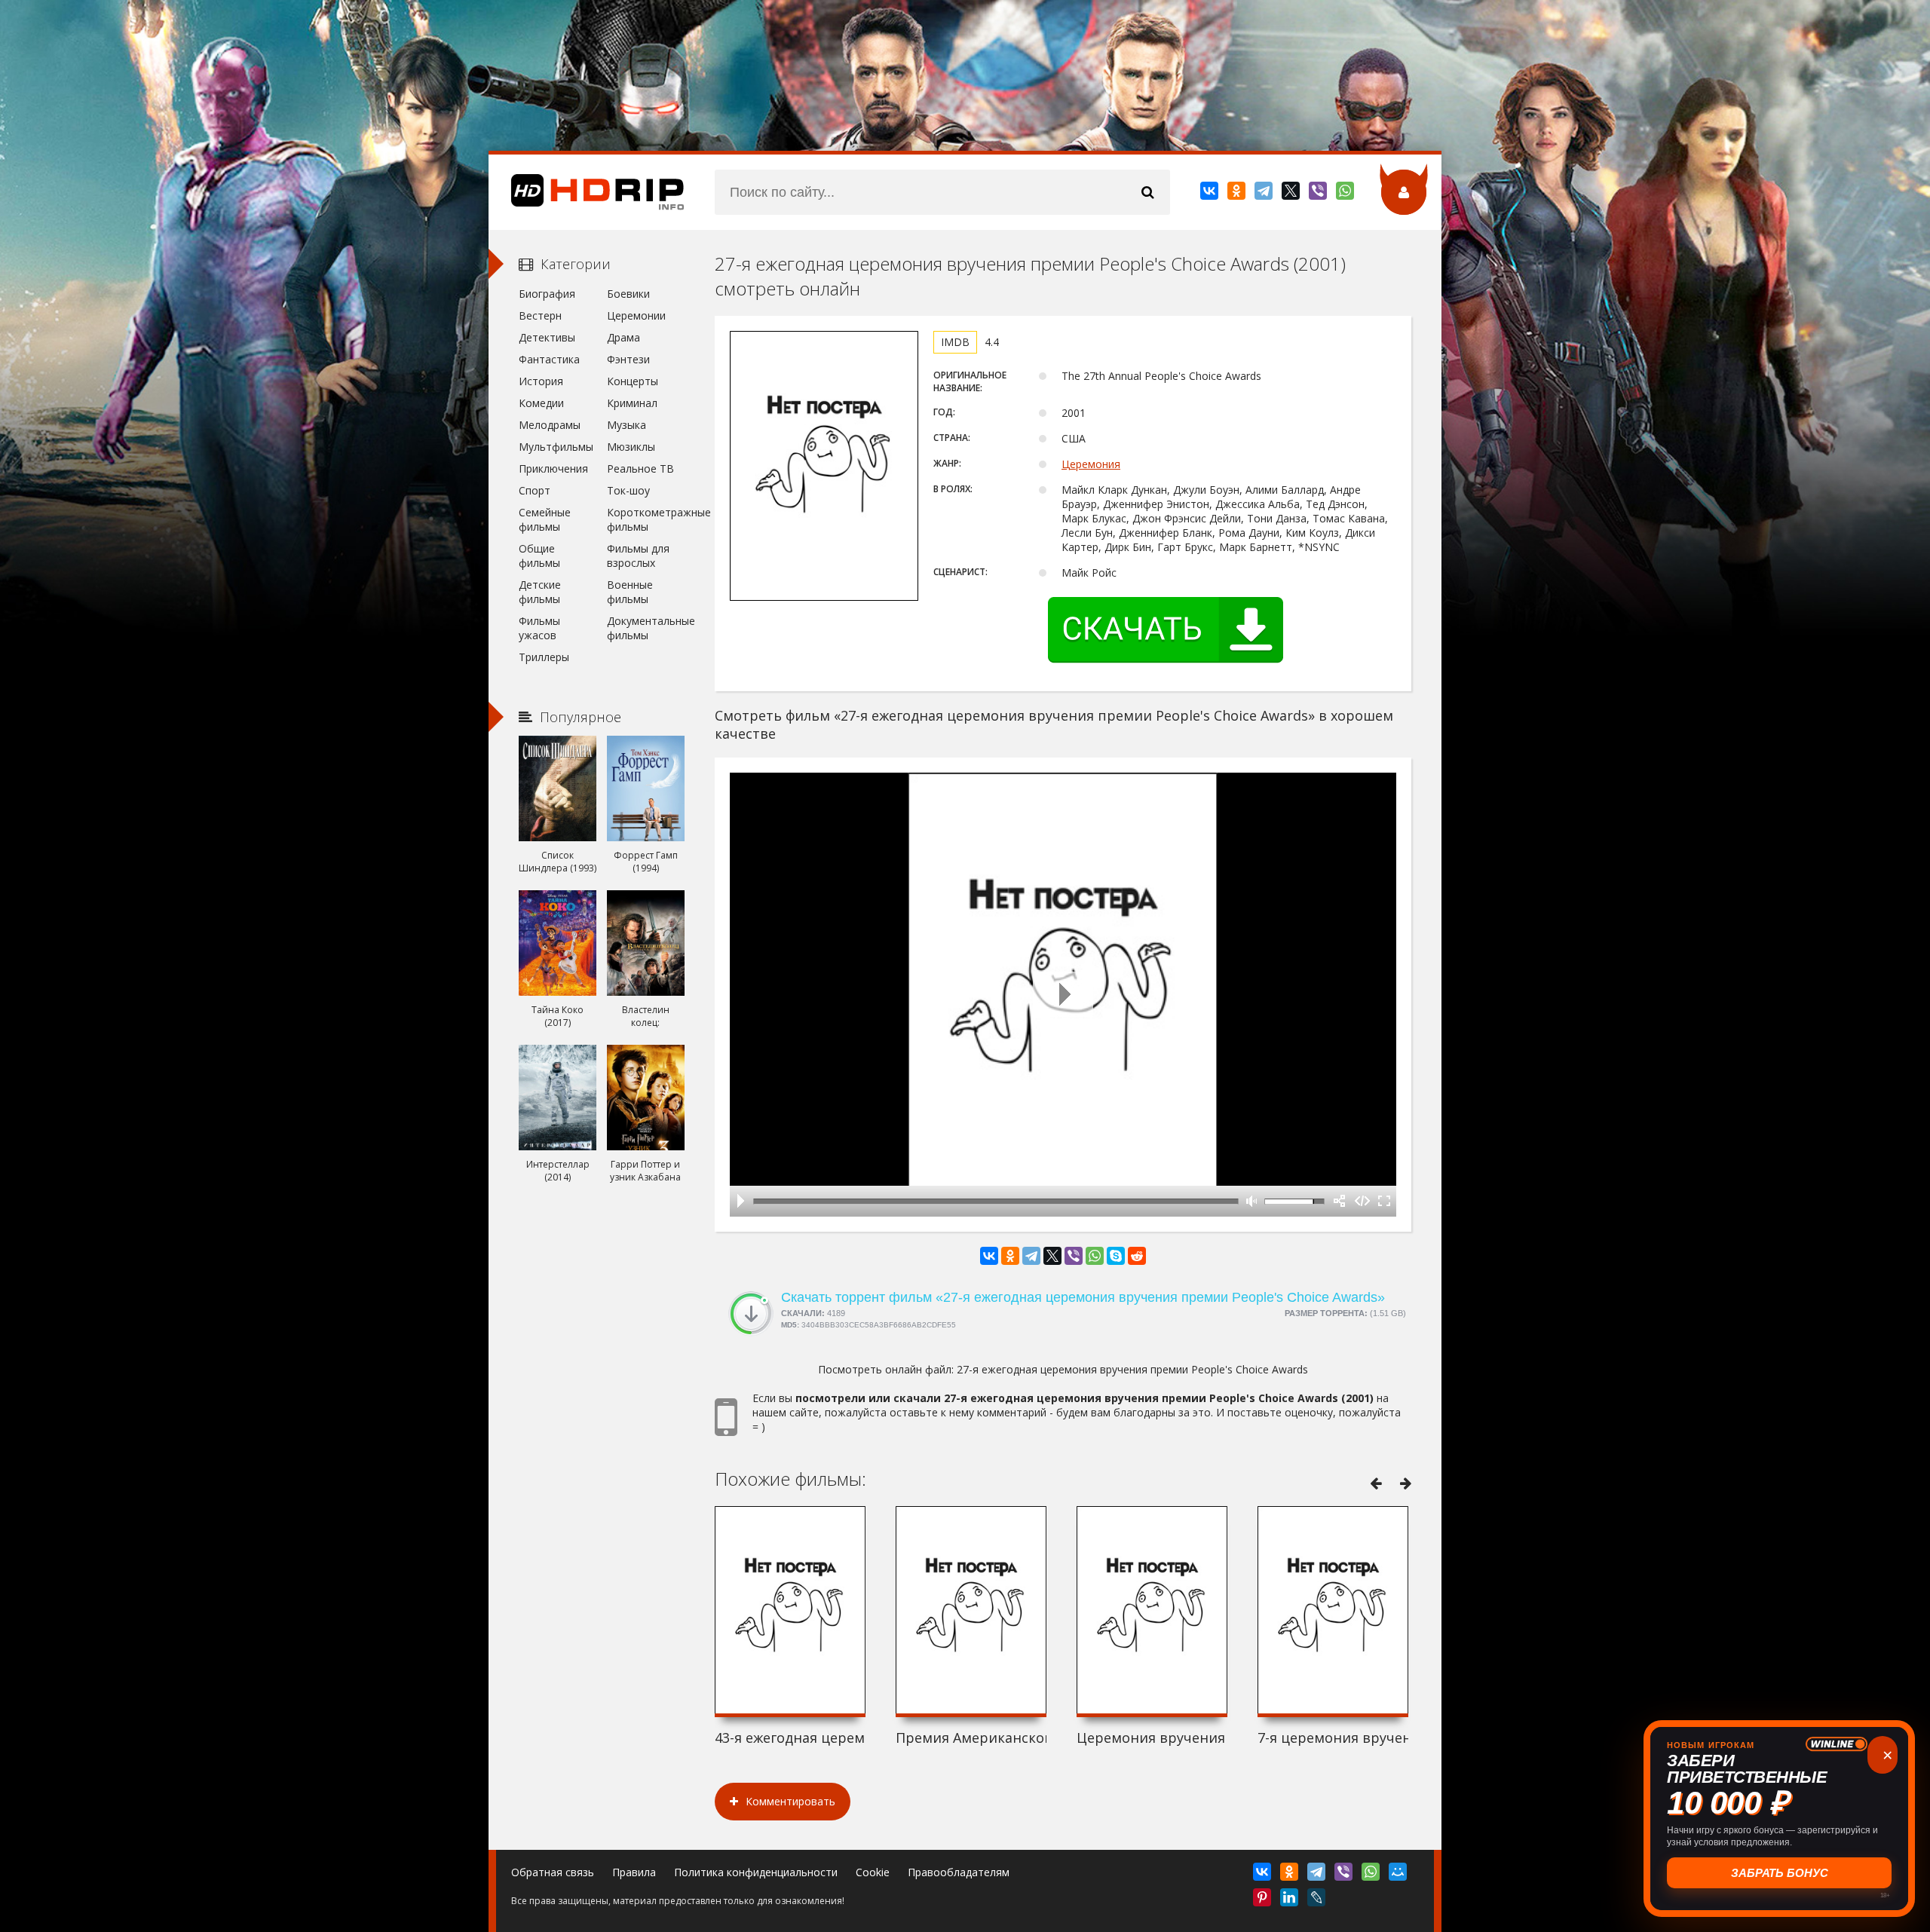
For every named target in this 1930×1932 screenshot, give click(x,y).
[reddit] (1137, 1256)
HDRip (587, 192)
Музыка (626, 425)
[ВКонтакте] (1210, 194)
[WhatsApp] (1346, 194)
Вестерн (540, 315)
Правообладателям (959, 1872)
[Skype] (1116, 1256)
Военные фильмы (630, 592)
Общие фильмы (539, 556)
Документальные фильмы (646, 628)
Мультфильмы (556, 447)
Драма (623, 337)
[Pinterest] (1263, 1900)
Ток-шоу (628, 490)
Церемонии (636, 315)
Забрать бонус (1780, 1873)
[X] (1292, 194)
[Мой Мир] (1399, 1875)
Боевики (628, 294)
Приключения (553, 468)
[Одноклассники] (1238, 194)
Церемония (1091, 464)
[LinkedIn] (1290, 1900)
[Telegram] (1265, 194)
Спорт (535, 490)
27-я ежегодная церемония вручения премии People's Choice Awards (1132, 1369)
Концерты (633, 381)
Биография (547, 294)
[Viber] (1319, 194)
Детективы (547, 337)
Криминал (632, 403)
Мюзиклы (631, 447)
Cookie (873, 1872)
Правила (634, 1872)
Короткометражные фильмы (646, 519)
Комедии (541, 403)
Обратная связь (553, 1872)
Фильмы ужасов (539, 628)
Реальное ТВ (640, 468)
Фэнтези (628, 359)
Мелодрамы (550, 425)
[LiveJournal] (1317, 1900)
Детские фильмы (540, 592)
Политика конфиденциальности (756, 1872)
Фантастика (549, 359)
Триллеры (544, 657)
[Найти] (1147, 192)
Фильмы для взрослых (638, 556)
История (541, 381)
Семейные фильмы (545, 519)
